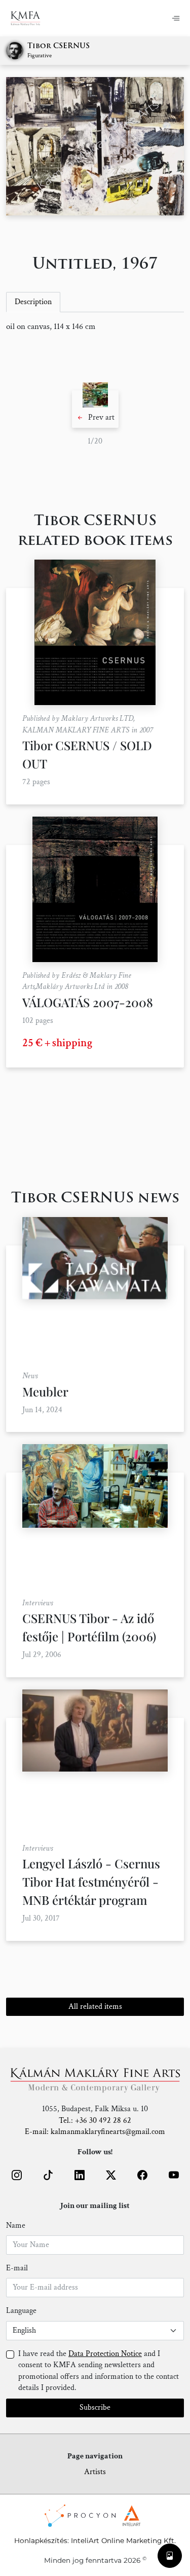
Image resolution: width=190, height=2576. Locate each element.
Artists (95, 2472)
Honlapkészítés (41, 2541)
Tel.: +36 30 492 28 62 (95, 2121)
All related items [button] (95, 2007)
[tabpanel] (95, 327)
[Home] (32, 18)
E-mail (17, 2268)
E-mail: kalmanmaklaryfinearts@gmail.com (95, 2132)
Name (16, 2225)
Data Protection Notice (105, 2354)
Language (21, 2311)
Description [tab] (33, 302)
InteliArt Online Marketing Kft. (123, 2541)
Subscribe (95, 2407)
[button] (95, 409)
